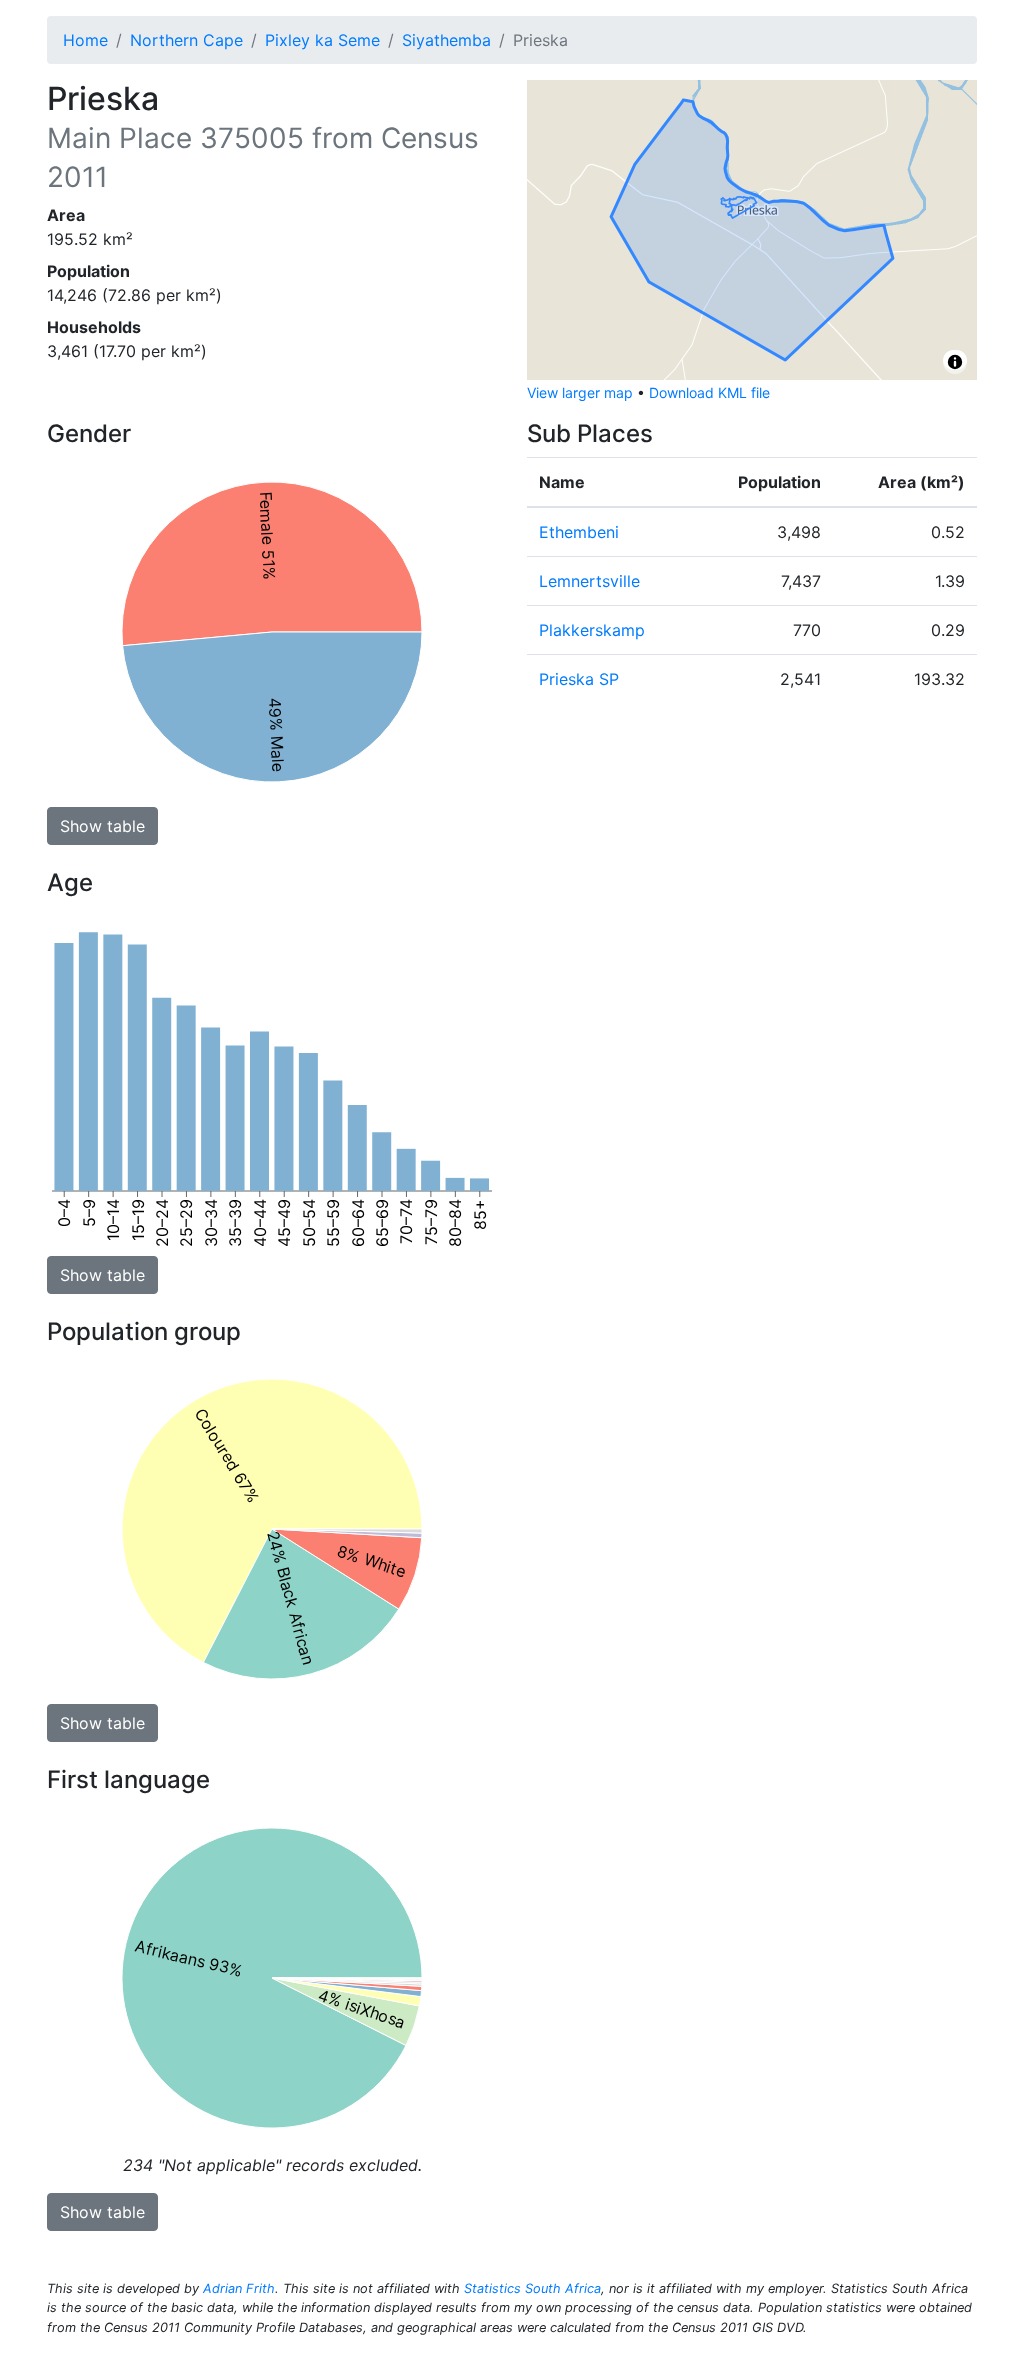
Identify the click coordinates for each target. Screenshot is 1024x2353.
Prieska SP (579, 679)
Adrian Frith (239, 2288)
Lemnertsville (589, 581)
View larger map (580, 392)
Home (85, 40)
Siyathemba (446, 40)
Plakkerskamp (592, 630)
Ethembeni (579, 532)
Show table (102, 826)
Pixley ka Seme (322, 40)
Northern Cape (186, 40)
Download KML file (709, 392)
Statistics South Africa (532, 2288)
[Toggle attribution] (955, 362)
